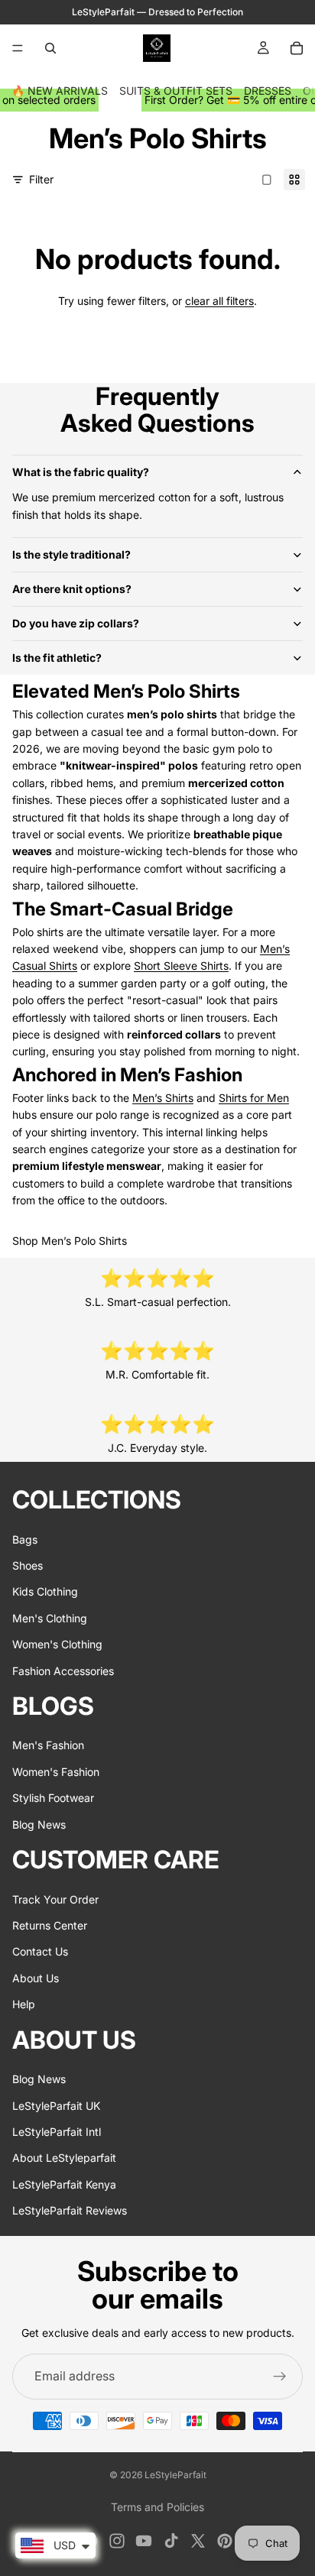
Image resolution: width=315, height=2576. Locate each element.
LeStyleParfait (175, 2475)
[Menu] (18, 48)
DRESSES (268, 91)
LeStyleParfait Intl (57, 2132)
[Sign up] (280, 2377)
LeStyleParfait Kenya (64, 2184)
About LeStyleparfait (64, 2158)
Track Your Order (55, 1899)
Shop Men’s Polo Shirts (70, 1241)
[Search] (50, 48)
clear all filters (219, 301)
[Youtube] (144, 2541)
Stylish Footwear (53, 1798)
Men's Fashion (48, 1746)
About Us (36, 1978)
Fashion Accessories (63, 1671)
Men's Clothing (50, 1618)
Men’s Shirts (163, 1098)
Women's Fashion (56, 1772)
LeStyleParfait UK (56, 2106)
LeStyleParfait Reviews (70, 2210)
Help (24, 2005)
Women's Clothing (57, 1645)
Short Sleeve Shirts (181, 966)
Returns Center (50, 1925)
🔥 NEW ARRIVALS (60, 91)
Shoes (28, 1565)
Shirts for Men (254, 1098)
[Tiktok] (171, 2541)
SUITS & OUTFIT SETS (176, 91)
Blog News (39, 1824)
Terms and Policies (157, 2507)
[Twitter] (198, 2541)
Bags (25, 1539)
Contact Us (40, 1952)
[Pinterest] (225, 2541)
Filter (41, 179)
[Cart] (297, 48)
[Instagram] (117, 2541)
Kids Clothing (45, 1592)
